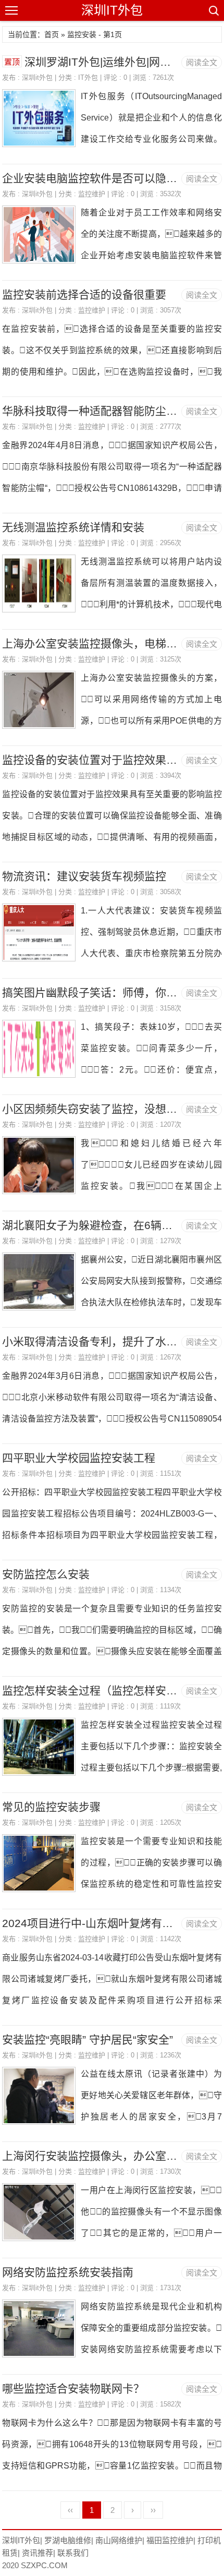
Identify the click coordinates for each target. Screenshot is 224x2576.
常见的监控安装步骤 (51, 1807)
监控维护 (92, 194)
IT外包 (88, 77)
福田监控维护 (170, 2540)
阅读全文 (202, 62)
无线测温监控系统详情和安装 (73, 527)
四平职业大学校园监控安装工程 (79, 1458)
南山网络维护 (119, 2540)
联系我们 (73, 2553)
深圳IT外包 (112, 10)
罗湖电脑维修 (68, 2540)
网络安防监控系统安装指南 (68, 2272)
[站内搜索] (213, 10)
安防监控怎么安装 (46, 1574)
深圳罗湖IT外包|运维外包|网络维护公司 (120, 62)
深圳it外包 (37, 77)
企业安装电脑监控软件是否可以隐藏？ (95, 178)
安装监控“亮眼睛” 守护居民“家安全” (88, 2039)
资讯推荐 (38, 2553)
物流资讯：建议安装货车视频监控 (84, 876)
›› (153, 2510)
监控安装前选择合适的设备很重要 (84, 294)
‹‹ (70, 2510)
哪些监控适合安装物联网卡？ (73, 2388)
